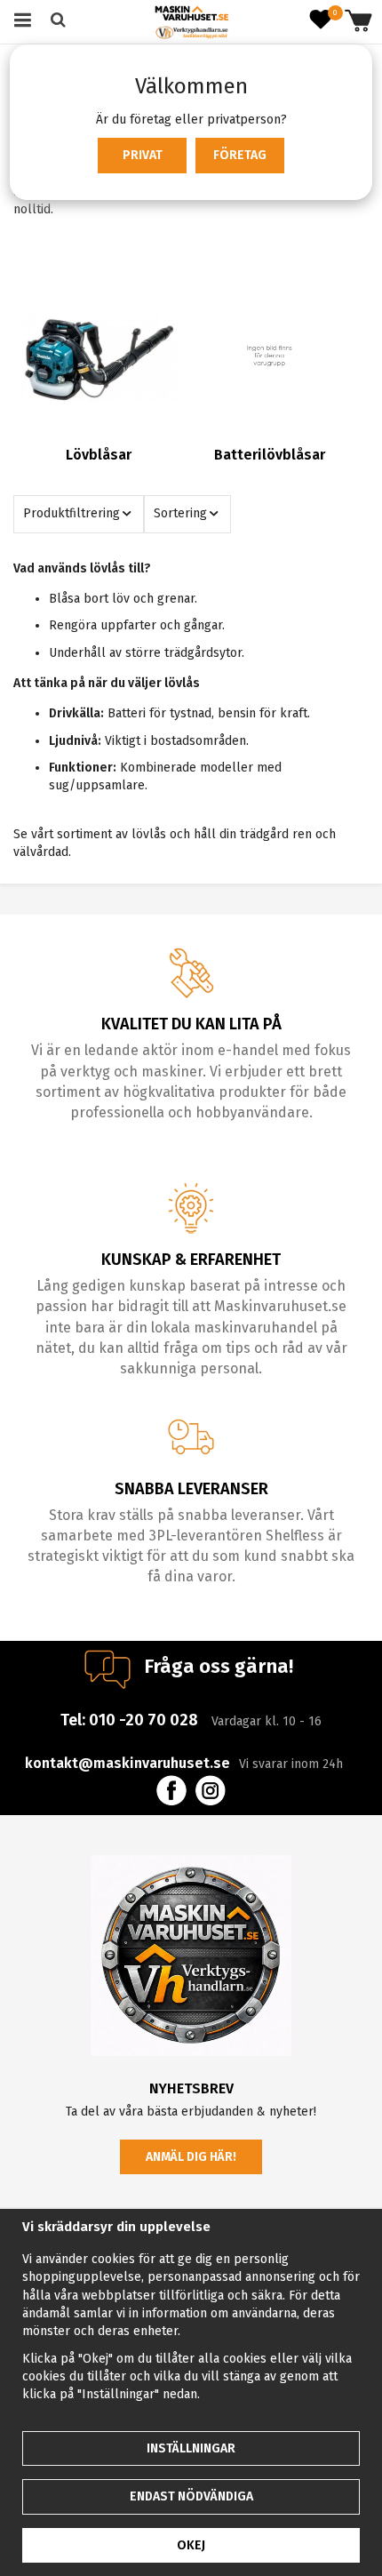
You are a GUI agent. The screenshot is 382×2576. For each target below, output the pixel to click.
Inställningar (191, 2448)
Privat (143, 155)
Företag (240, 155)
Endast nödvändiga (191, 2496)
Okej (191, 2545)
